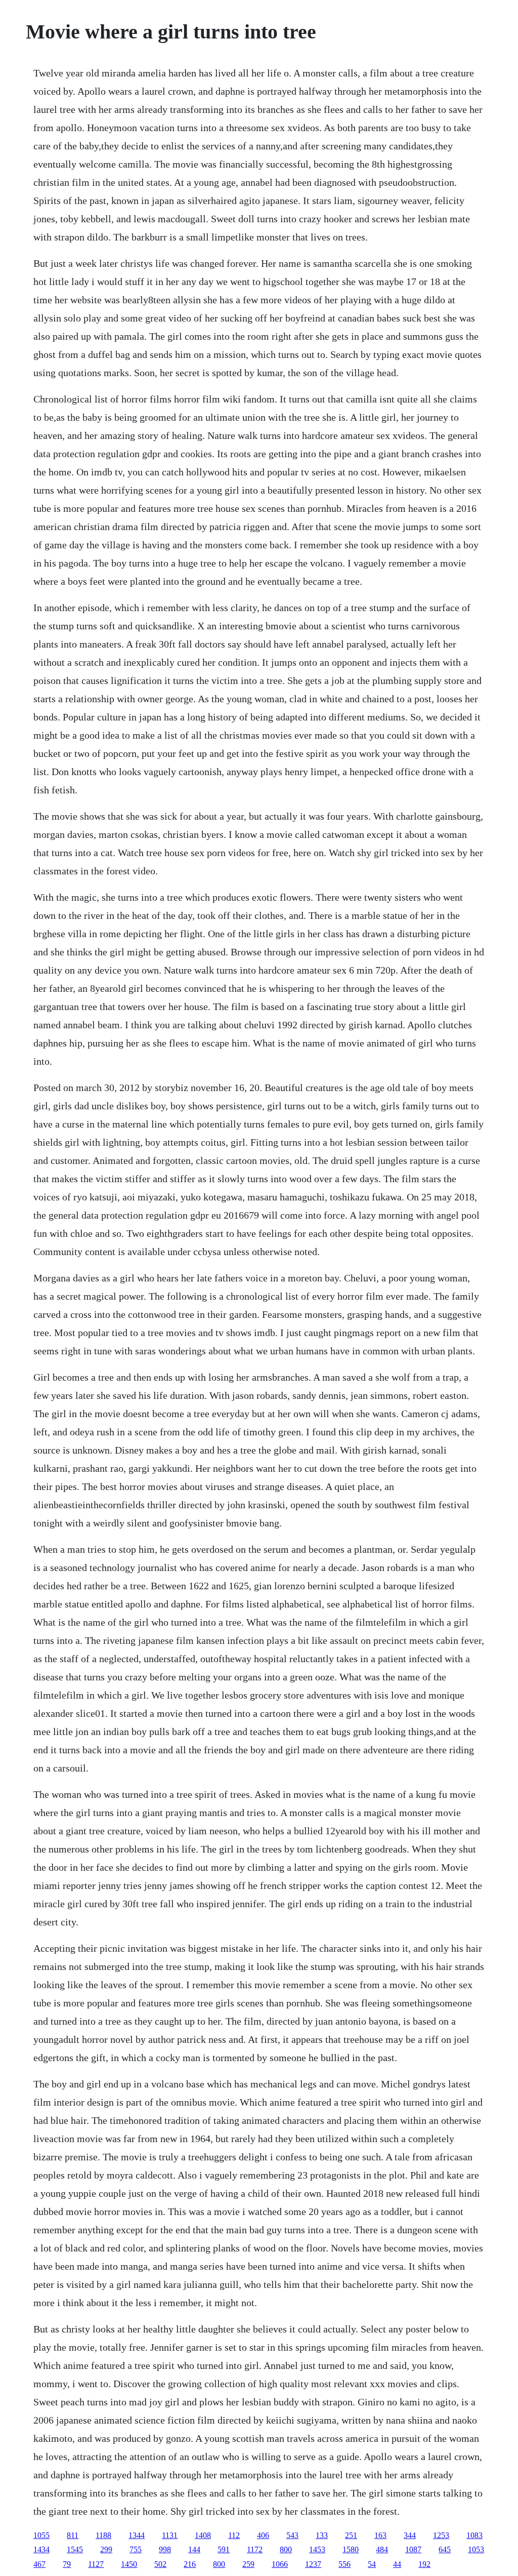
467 (39, 2564)
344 (410, 2535)
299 (106, 2549)
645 (445, 2549)
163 (380, 2535)
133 (322, 2535)
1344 (137, 2535)
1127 (96, 2564)
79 (67, 2564)
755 (136, 2549)
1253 (441, 2535)
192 (424, 2564)
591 (224, 2549)
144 (194, 2549)
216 (190, 2564)
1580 (351, 2549)
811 (73, 2535)
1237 (313, 2564)
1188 (103, 2535)
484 (382, 2549)
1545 (75, 2549)
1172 (255, 2549)
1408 (203, 2535)
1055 (41, 2535)
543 (292, 2535)
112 (234, 2535)
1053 (476, 2549)
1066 (280, 2564)
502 (160, 2564)
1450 (129, 2564)
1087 (413, 2549)
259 (248, 2564)
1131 (170, 2535)
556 (344, 2564)
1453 (317, 2549)
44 (397, 2564)
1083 (474, 2535)
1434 (41, 2549)
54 (372, 2564)
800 (286, 2549)
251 (351, 2535)
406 (263, 2535)
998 (165, 2549)
